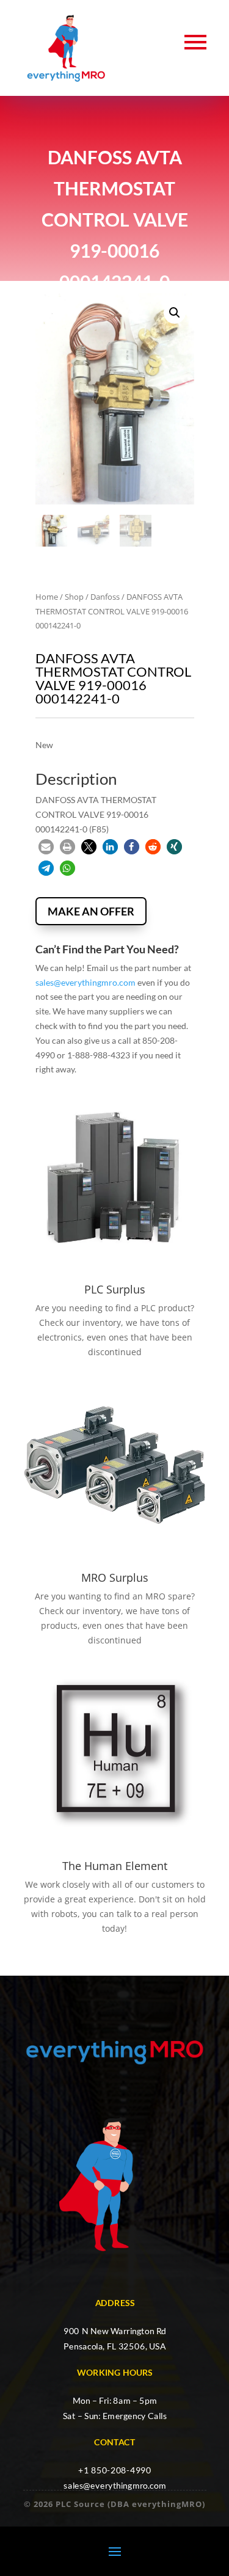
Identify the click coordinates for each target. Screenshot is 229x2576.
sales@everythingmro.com (85, 982)
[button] (175, 313)
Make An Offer (91, 911)
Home (47, 597)
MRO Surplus (115, 1577)
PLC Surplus (115, 1289)
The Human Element (115, 1866)
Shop (74, 597)
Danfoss (105, 597)
